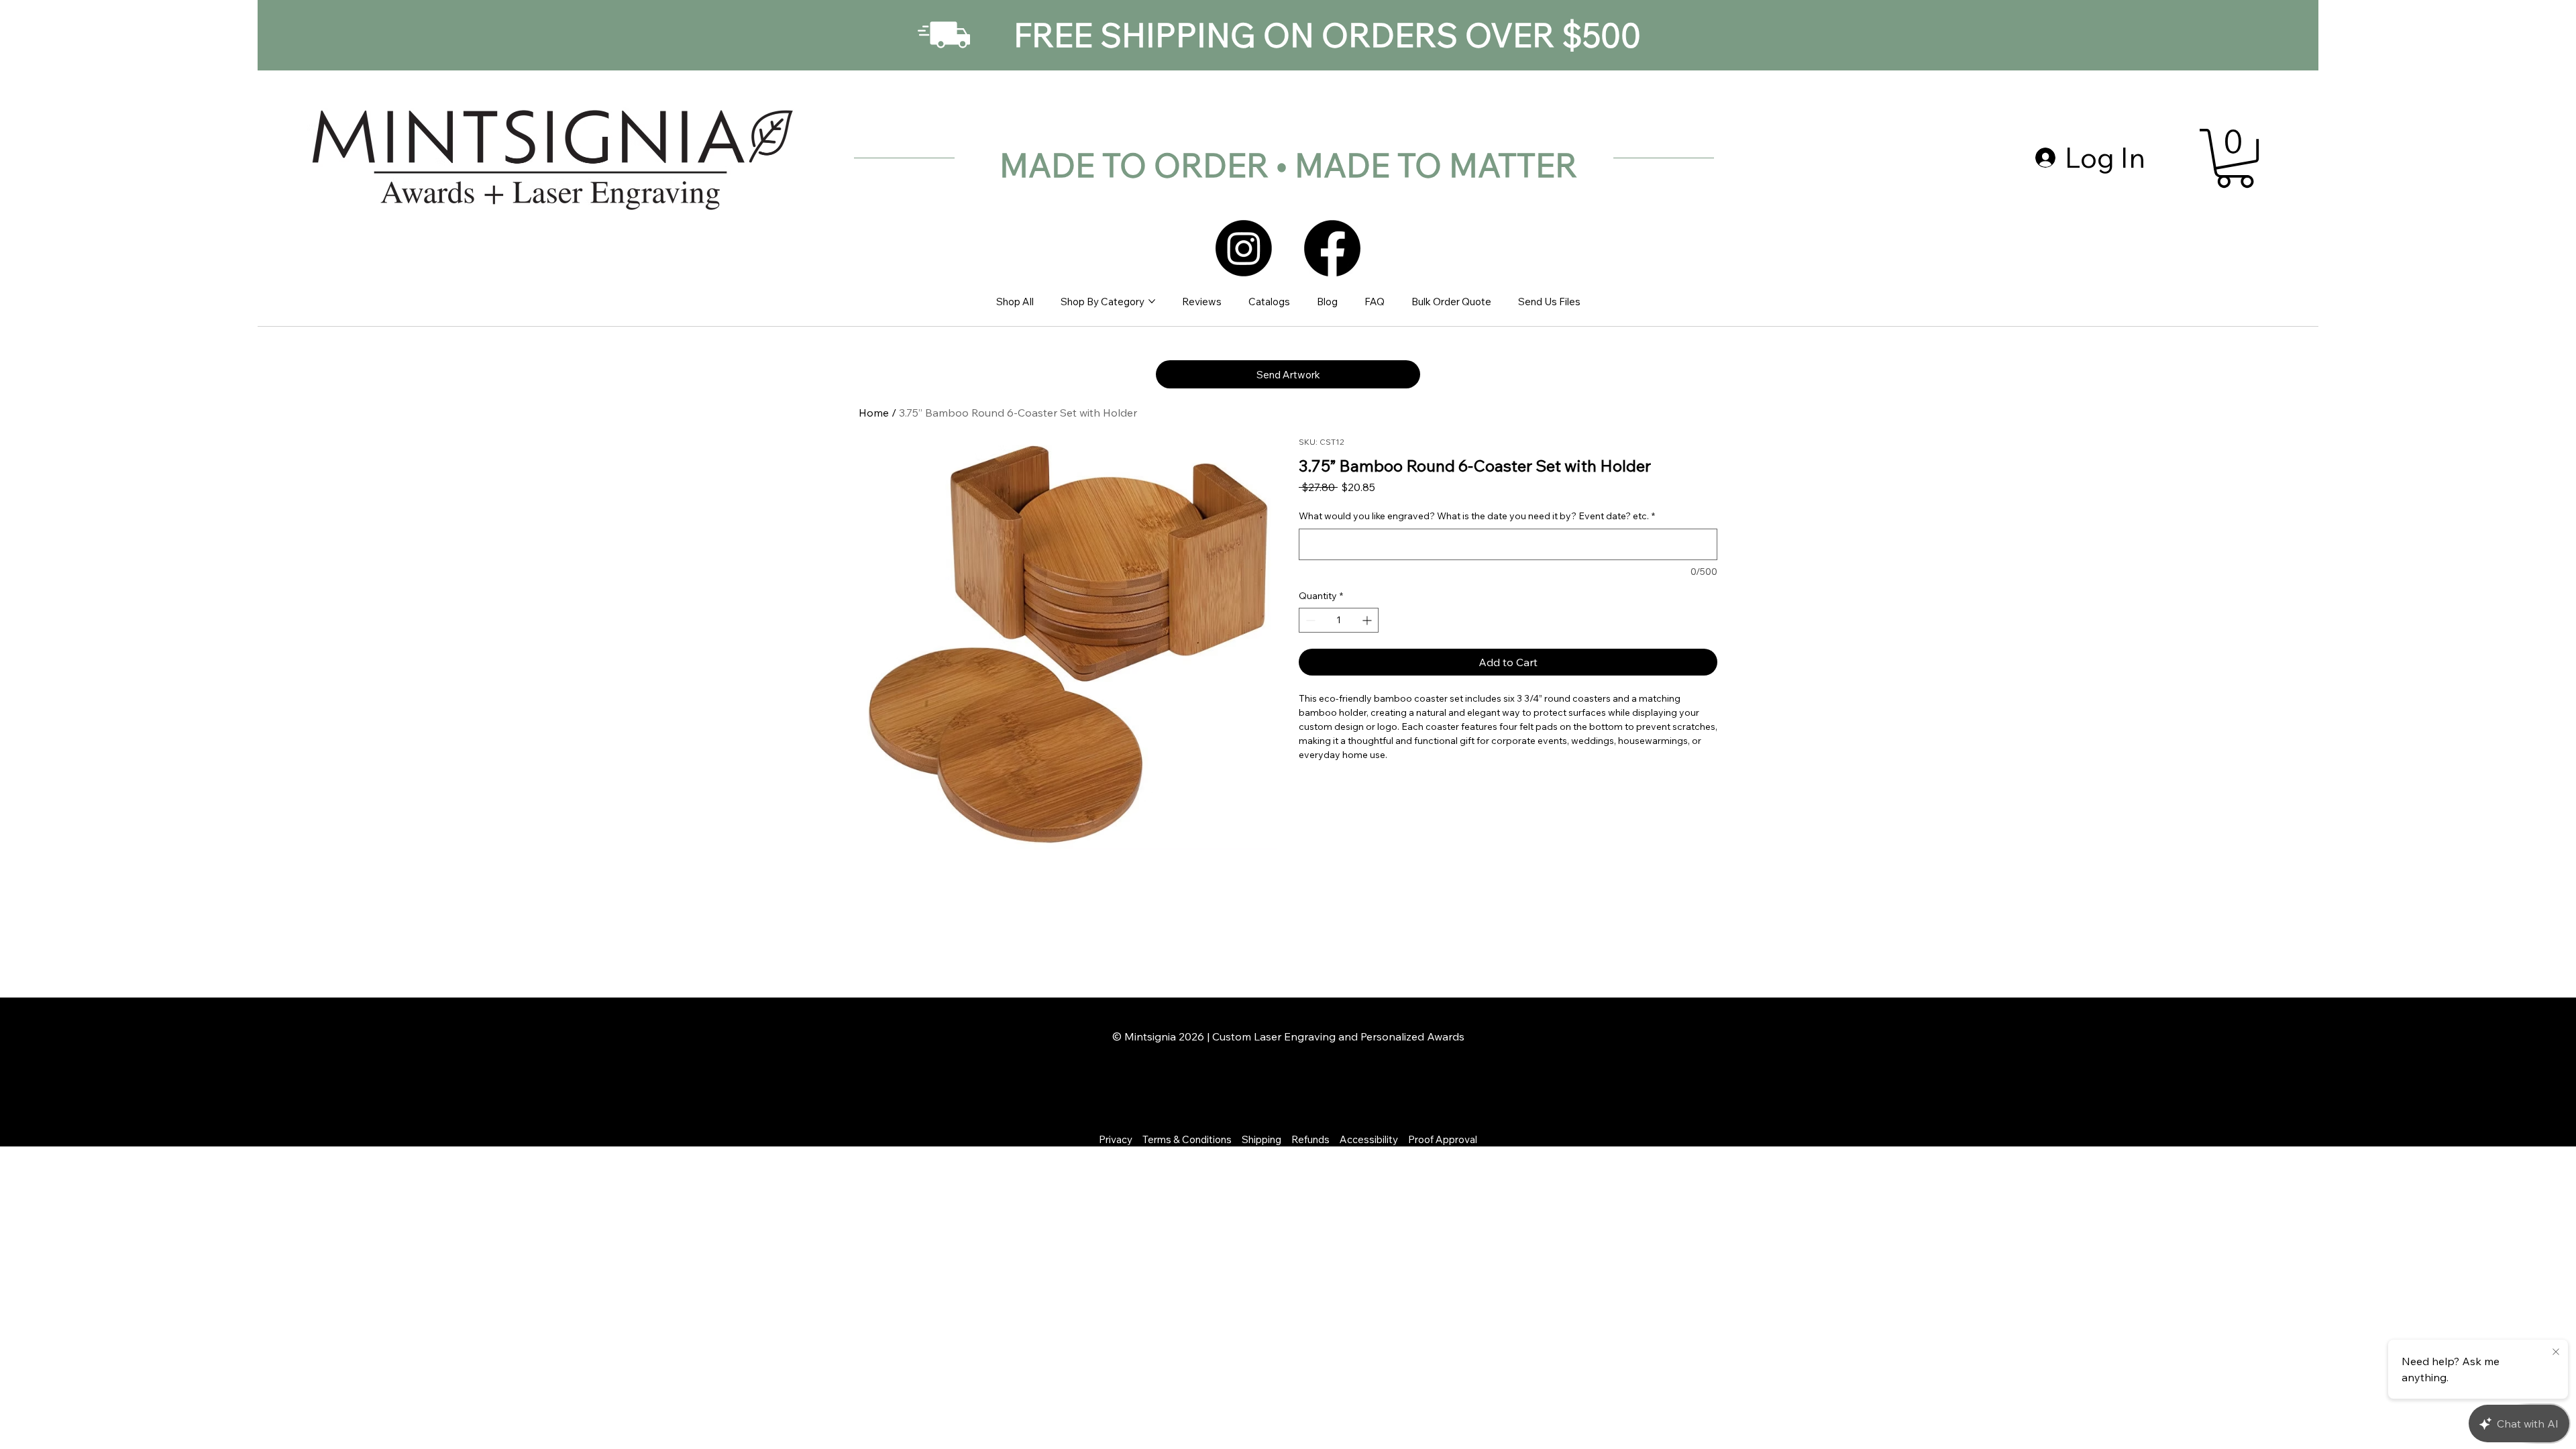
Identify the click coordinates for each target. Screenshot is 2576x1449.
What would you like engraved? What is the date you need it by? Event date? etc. (1477, 516)
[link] (2235, 158)
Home (874, 413)
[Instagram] (1244, 248)
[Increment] (1368, 620)
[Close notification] (2556, 1352)
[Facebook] (1332, 248)
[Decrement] (1309, 620)
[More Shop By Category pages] (1152, 301)
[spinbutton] (1339, 620)
